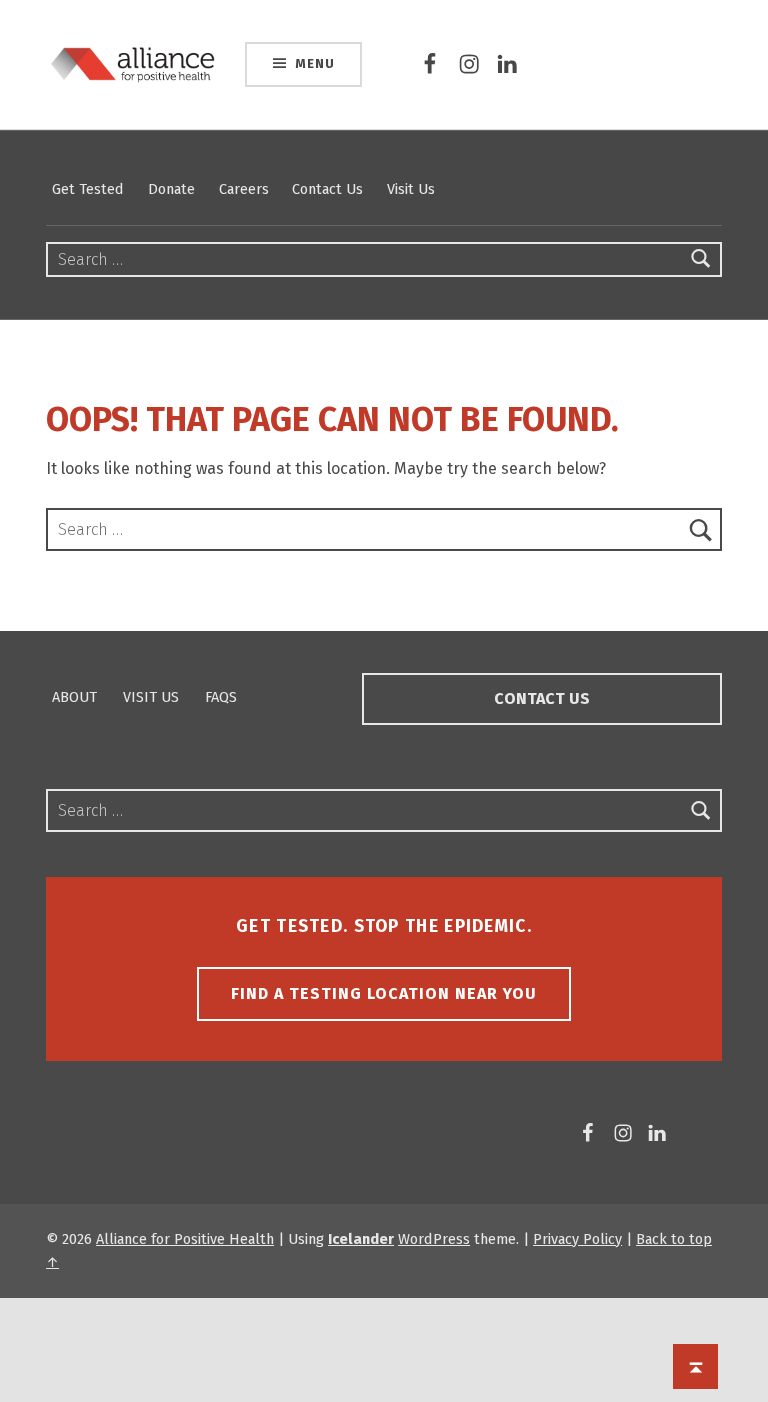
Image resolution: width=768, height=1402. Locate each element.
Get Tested (88, 189)
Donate (171, 189)
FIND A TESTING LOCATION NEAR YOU (384, 993)
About (74, 697)
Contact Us (327, 189)
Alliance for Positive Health (185, 1239)
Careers (244, 189)
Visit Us (411, 189)
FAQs (221, 697)
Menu (314, 63)
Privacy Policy (577, 1239)
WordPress (434, 1239)
